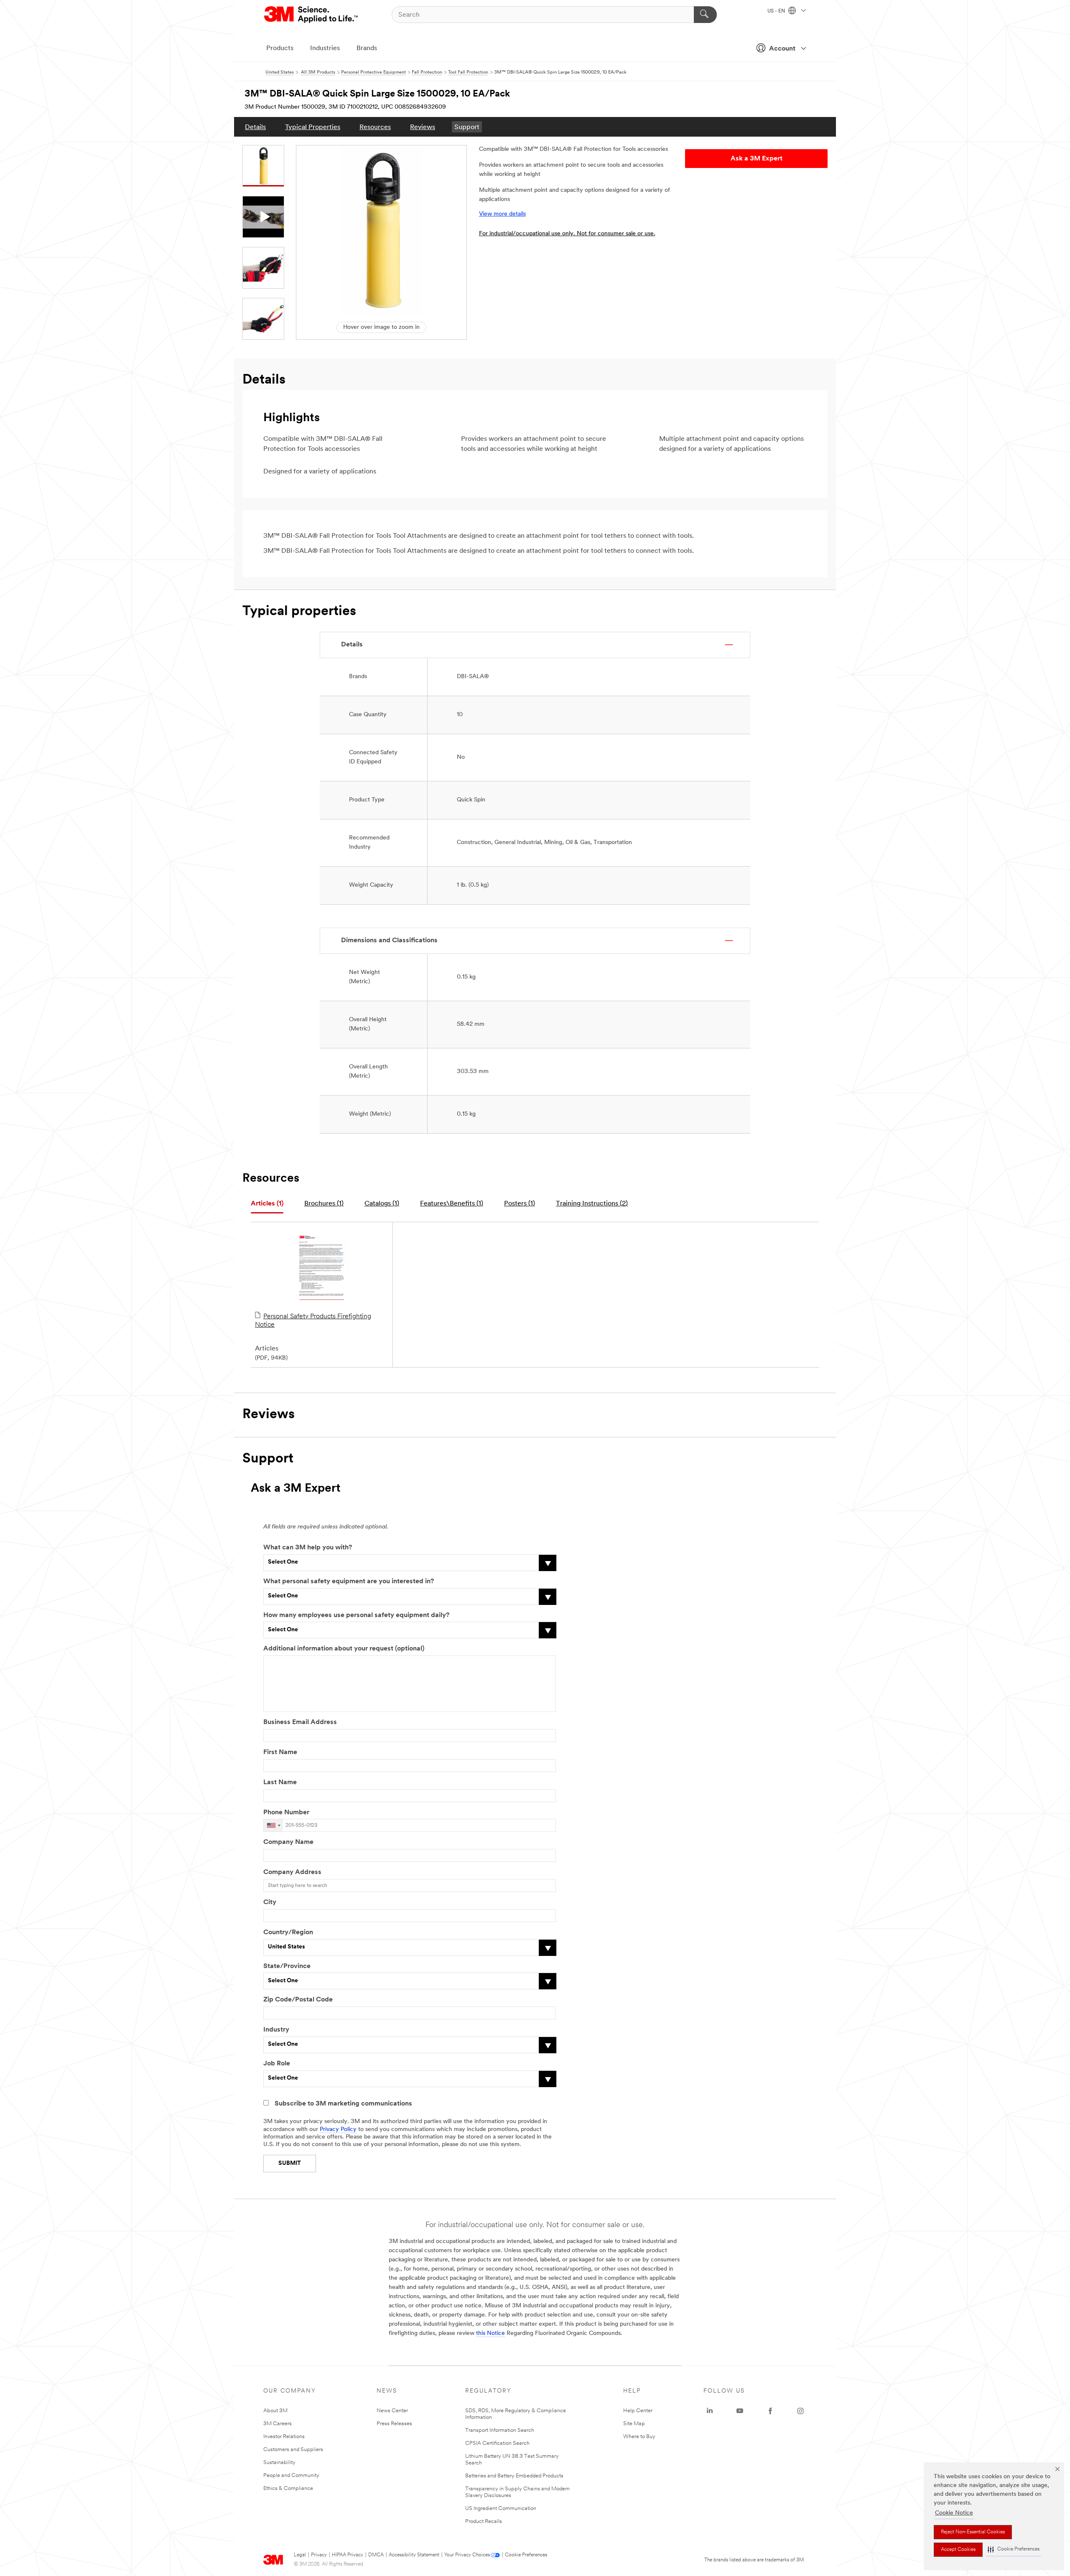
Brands (367, 48)
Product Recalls (484, 2521)
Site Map (634, 2424)
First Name (280, 1752)
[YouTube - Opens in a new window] (740, 2411)
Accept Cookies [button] (958, 2550)
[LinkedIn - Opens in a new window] (710, 2411)
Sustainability (279, 2463)
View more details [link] (502, 214)
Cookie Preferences (526, 2555)
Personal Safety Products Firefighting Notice (313, 1321)
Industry (276, 2030)
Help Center (638, 2411)
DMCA (376, 2555)
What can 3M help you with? (308, 1548)
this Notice (490, 2333)
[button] (1014, 2549)
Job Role (277, 2064)
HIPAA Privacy (348, 2555)
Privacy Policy (338, 2130)
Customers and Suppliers (293, 2450)
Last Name (280, 1783)
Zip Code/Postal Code (298, 2000)
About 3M (275, 2411)
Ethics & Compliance (288, 2488)
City (270, 1902)
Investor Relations (284, 2437)
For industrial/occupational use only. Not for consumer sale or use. (567, 234)
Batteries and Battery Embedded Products (514, 2476)
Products (280, 48)
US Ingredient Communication (501, 2509)
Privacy (319, 2555)
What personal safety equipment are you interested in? (349, 1582)
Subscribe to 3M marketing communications (343, 2104)
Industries (325, 48)
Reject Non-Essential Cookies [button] (973, 2532)
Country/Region (288, 1933)
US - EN (777, 11)
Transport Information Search (500, 2430)
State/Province (287, 1966)
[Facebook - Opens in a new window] (770, 2411)
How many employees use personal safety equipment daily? (356, 1615)
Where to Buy (639, 2437)
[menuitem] (255, 127)
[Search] (705, 15)
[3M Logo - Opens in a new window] (312, 15)
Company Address (292, 1872)
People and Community (291, 2476)
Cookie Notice (954, 2513)
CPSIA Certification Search (497, 2443)
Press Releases (394, 2424)
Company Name (288, 1842)
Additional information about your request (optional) (344, 1649)
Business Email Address (300, 1722)
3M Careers (278, 2424)
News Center (392, 2411)
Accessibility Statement (414, 2555)
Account (782, 49)
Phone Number (286, 1813)
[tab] (267, 1204)
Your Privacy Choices (467, 2555)
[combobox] (273, 1825)
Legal (300, 2555)
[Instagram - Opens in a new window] (800, 2411)
